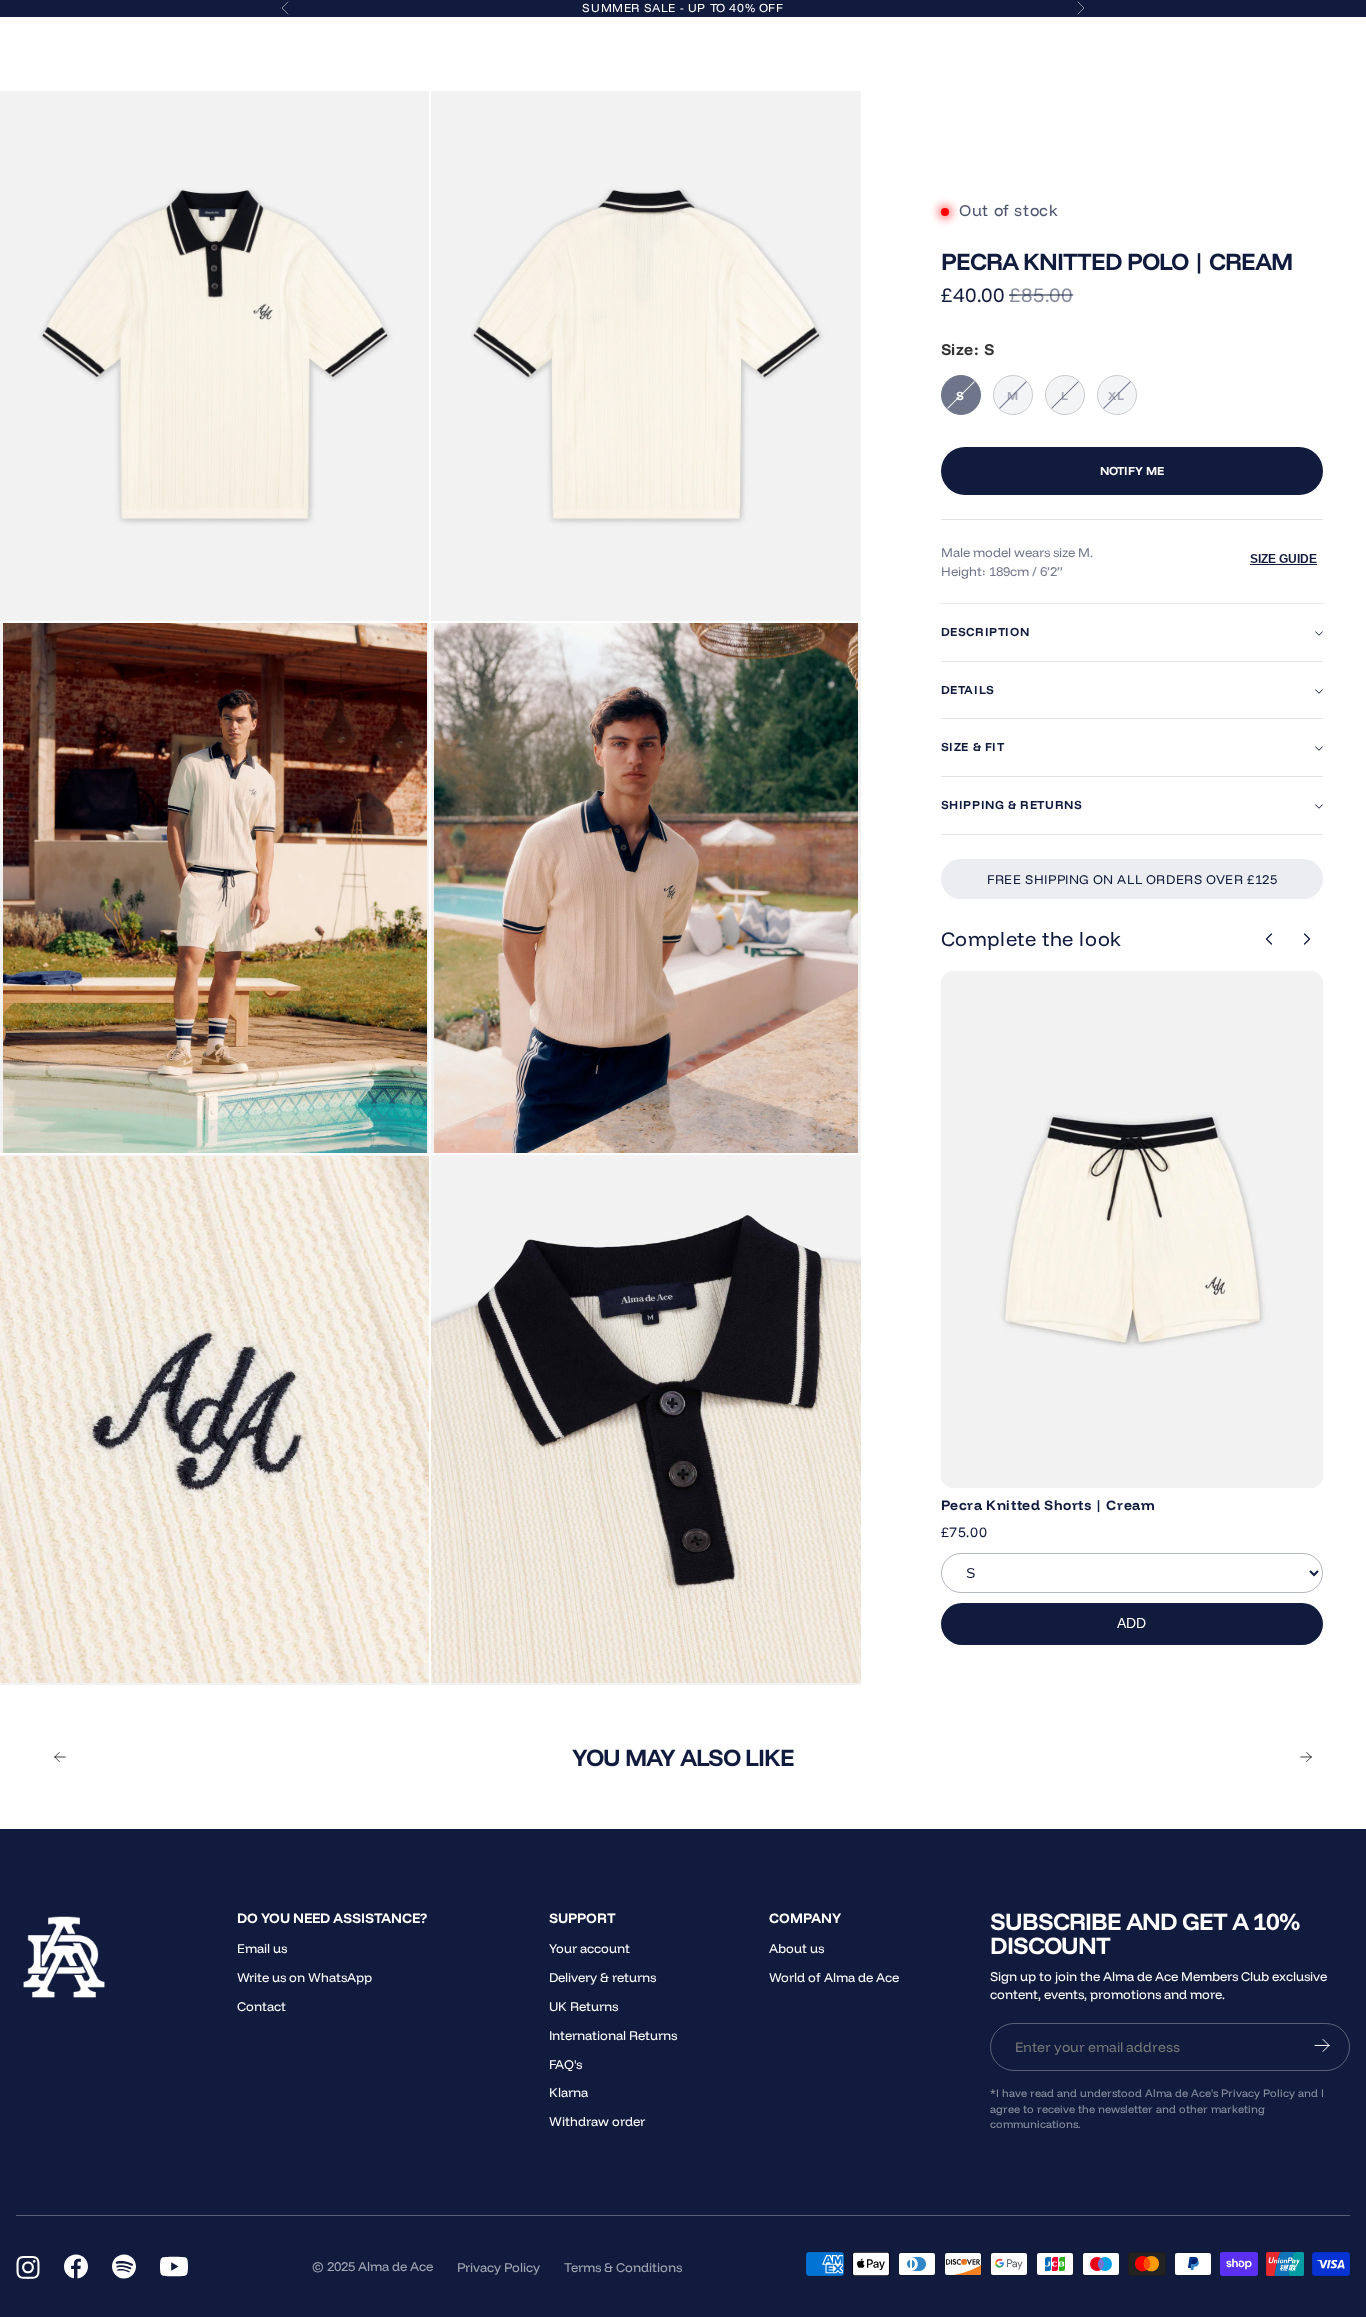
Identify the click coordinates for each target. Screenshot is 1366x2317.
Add (1131, 1623)
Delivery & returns (602, 1977)
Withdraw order (597, 2121)
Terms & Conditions (623, 2267)
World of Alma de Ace (834, 1977)
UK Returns (583, 2006)
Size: (968, 349)
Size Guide (1283, 559)
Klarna (568, 2092)
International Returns (613, 2035)
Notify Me (1132, 470)
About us (796, 1948)
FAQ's (565, 2064)
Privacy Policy (498, 2267)
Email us (262, 1948)
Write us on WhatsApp (304, 1977)
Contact (261, 2006)
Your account (589, 1948)
